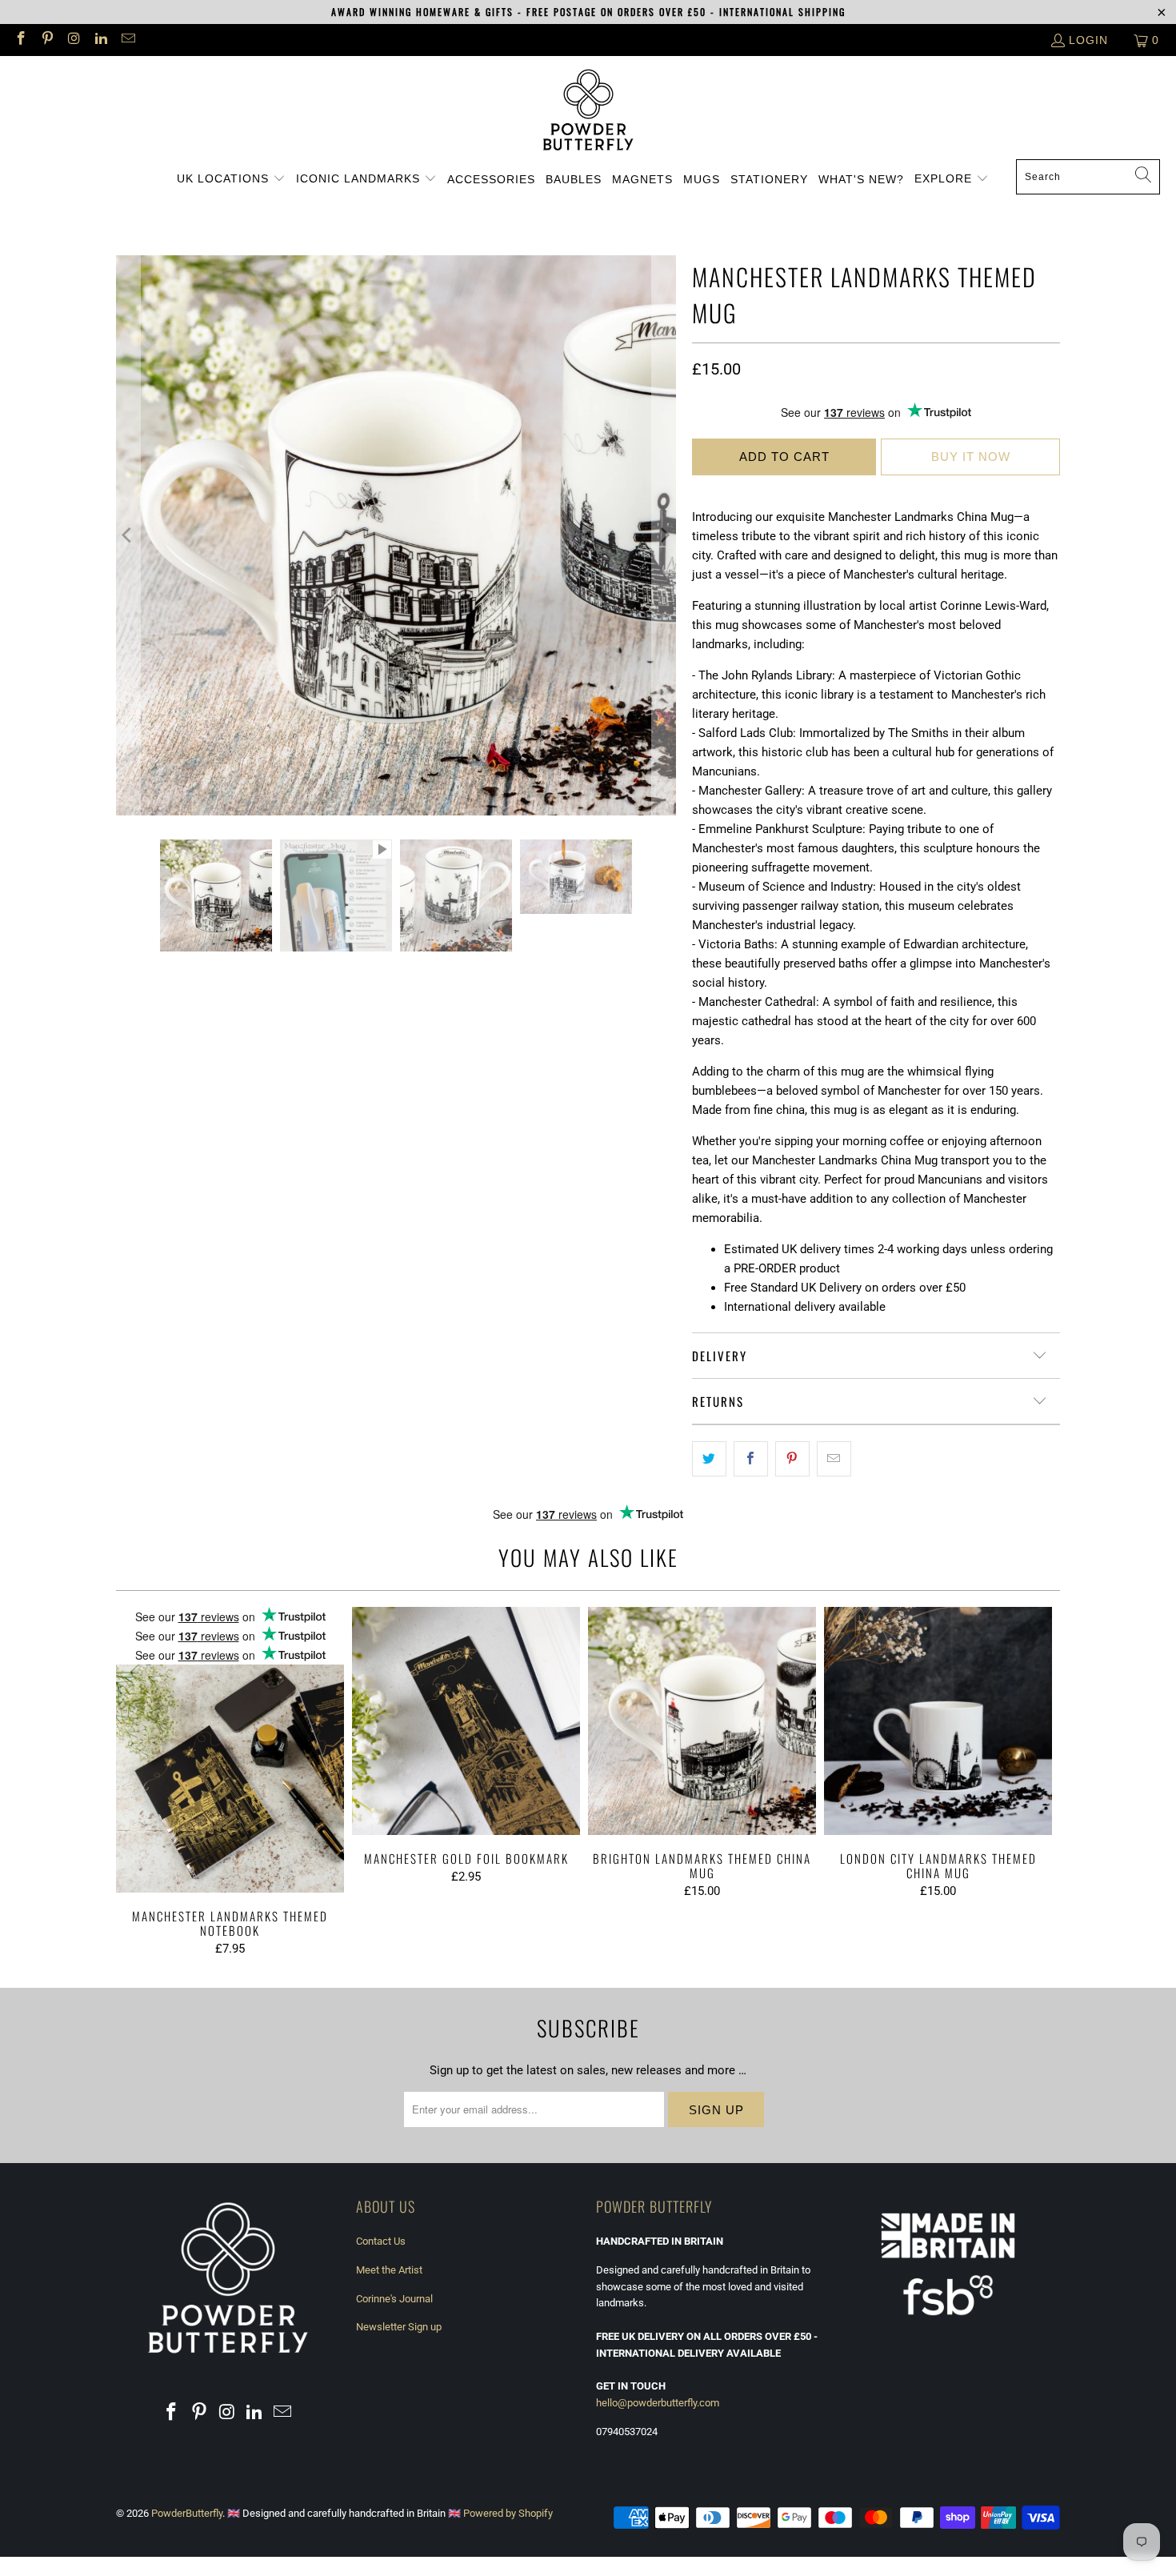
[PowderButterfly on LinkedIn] (101, 40)
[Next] (664, 535)
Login (1088, 40)
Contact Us (381, 2241)
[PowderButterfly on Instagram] (74, 40)
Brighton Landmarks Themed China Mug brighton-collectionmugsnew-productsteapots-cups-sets (702, 1721)
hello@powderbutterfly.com (658, 2403)
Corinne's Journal (394, 2299)
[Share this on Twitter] (709, 1459)
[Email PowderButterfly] (127, 40)
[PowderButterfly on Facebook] (20, 40)
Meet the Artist (389, 2270)
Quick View (230, 1787)
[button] (231, 179)
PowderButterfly (187, 2513)
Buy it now (971, 457)
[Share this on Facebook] (751, 1459)
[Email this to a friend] (834, 1459)
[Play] (396, 535)
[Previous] (128, 535)
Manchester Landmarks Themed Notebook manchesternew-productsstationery (230, 1750)
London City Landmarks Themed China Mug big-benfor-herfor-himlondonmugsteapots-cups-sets (938, 1721)
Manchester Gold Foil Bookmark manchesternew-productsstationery (466, 1721)
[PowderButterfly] (588, 112)
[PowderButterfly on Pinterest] (47, 40)
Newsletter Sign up (399, 2327)
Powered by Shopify (508, 2513)
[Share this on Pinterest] (792, 1459)
